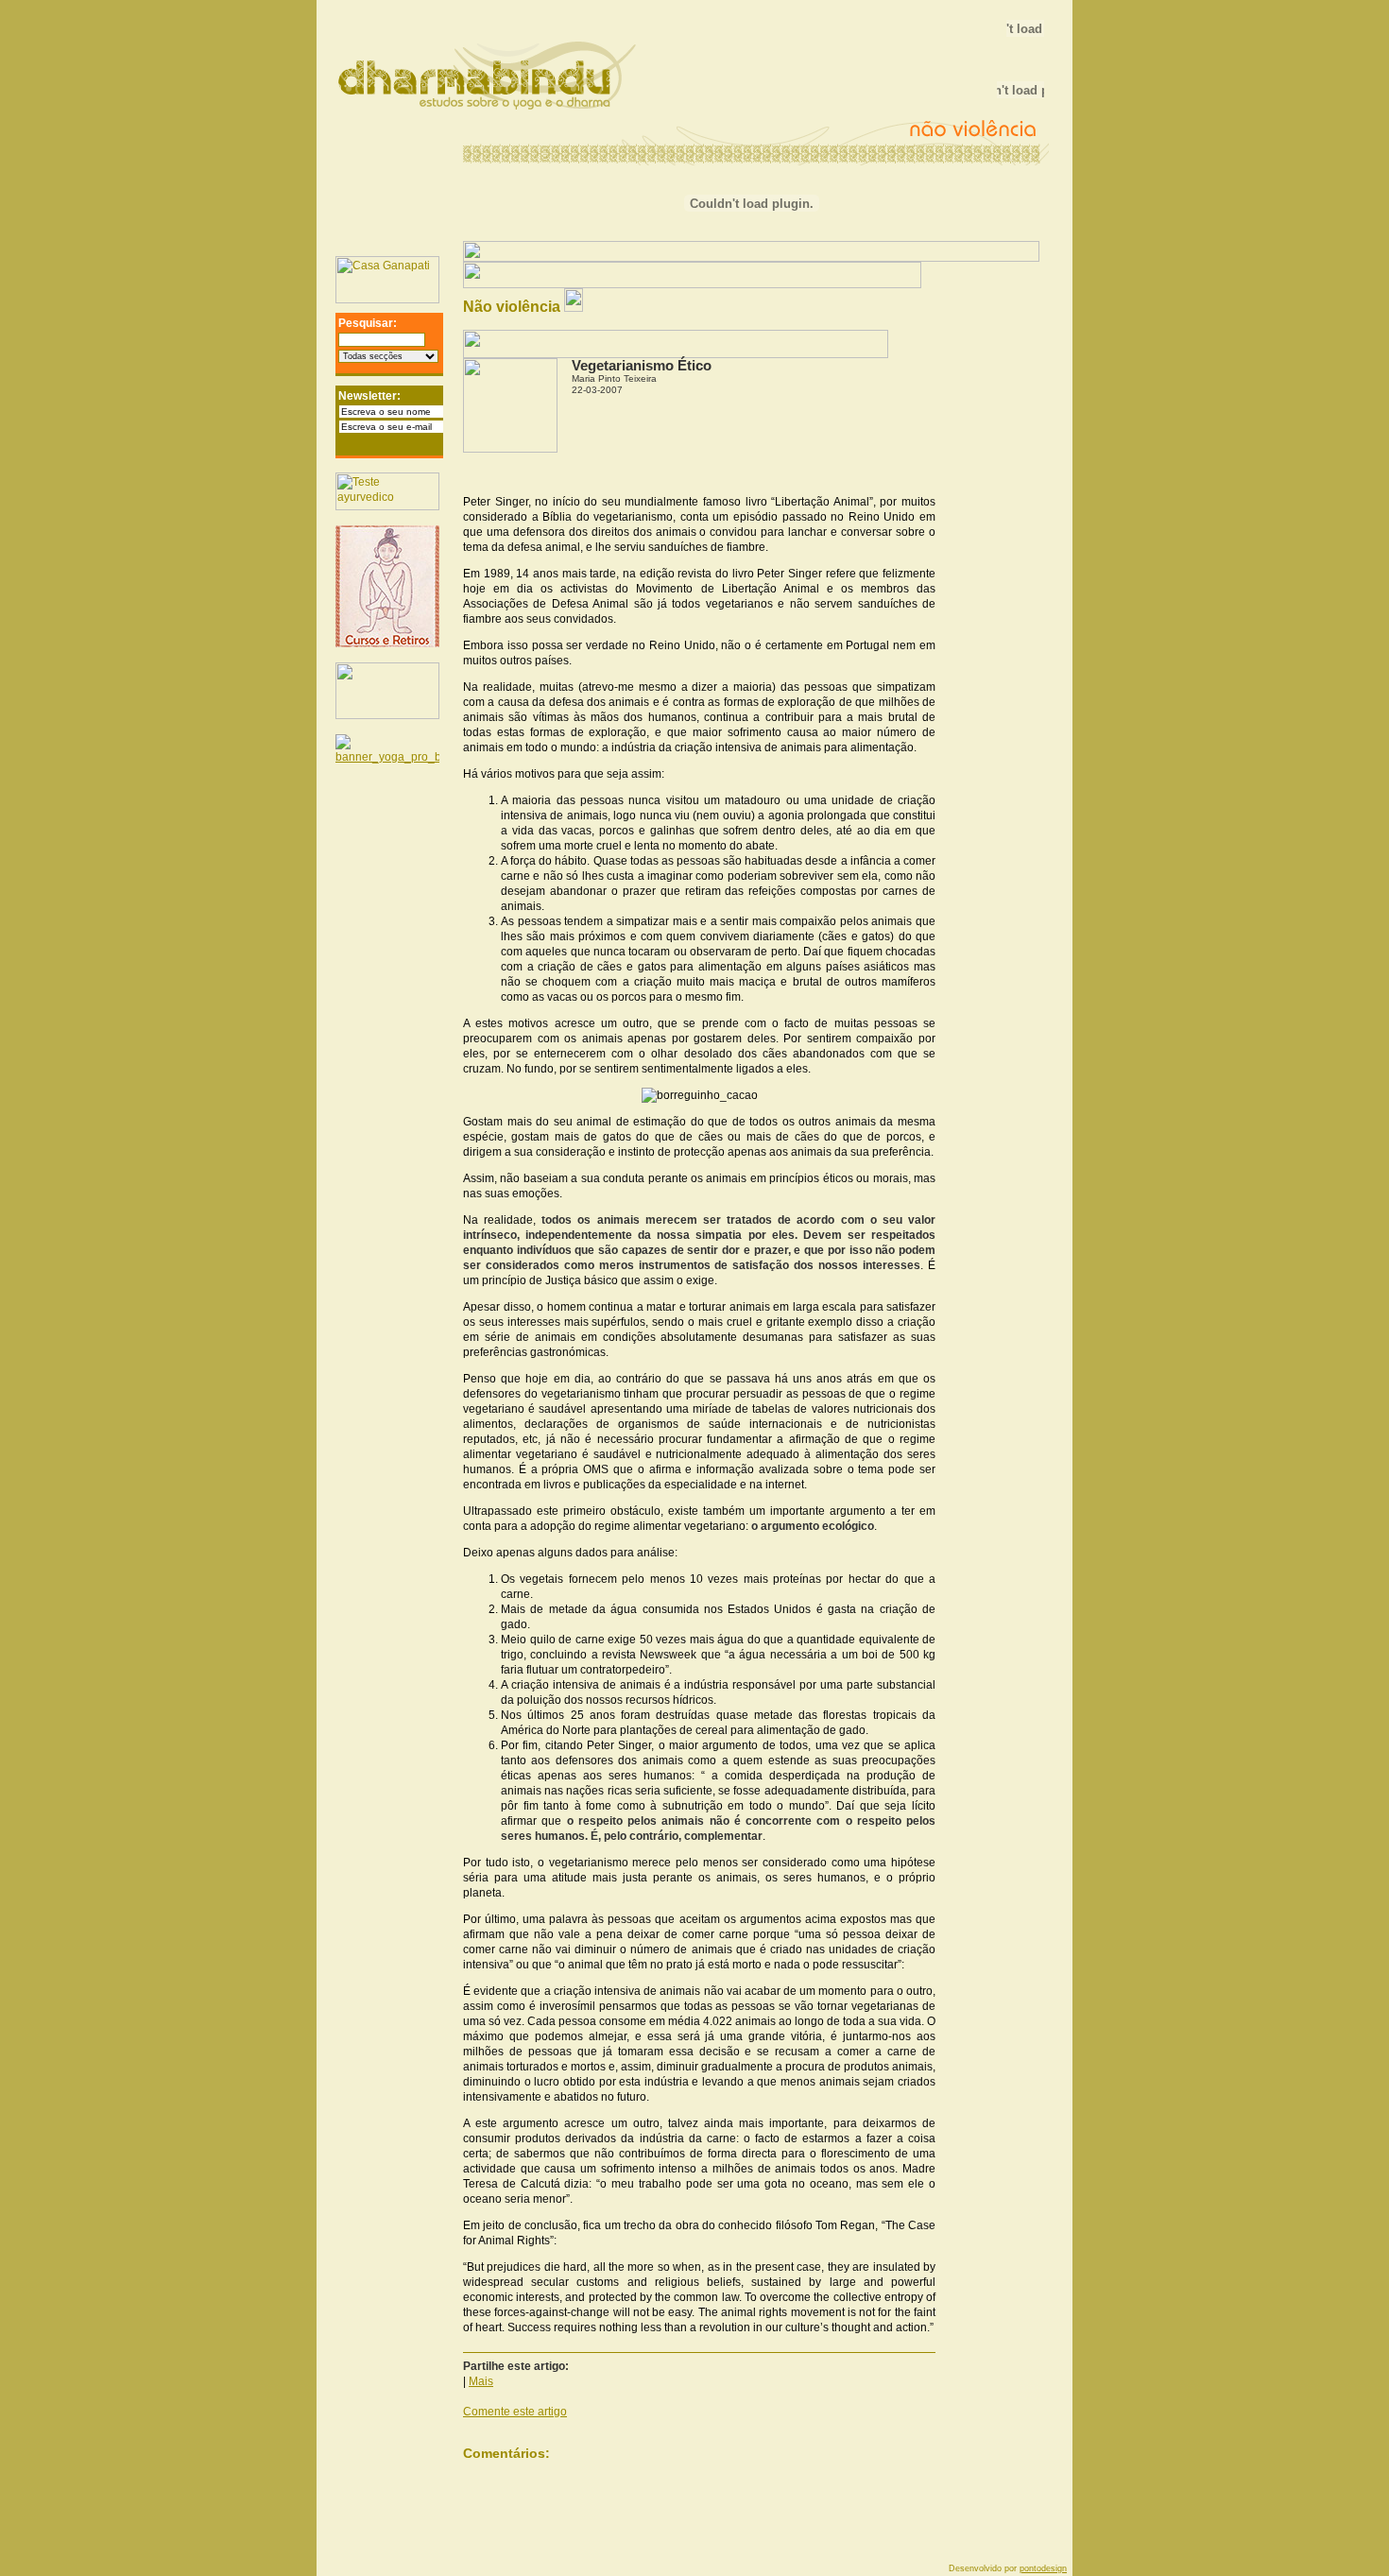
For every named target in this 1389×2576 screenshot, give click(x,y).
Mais (481, 2381)
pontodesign (1043, 2568)
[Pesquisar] (434, 343)
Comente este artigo (515, 2412)
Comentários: (506, 2453)
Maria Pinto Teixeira (614, 378)
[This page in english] (1016, 271)
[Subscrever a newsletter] (437, 446)
